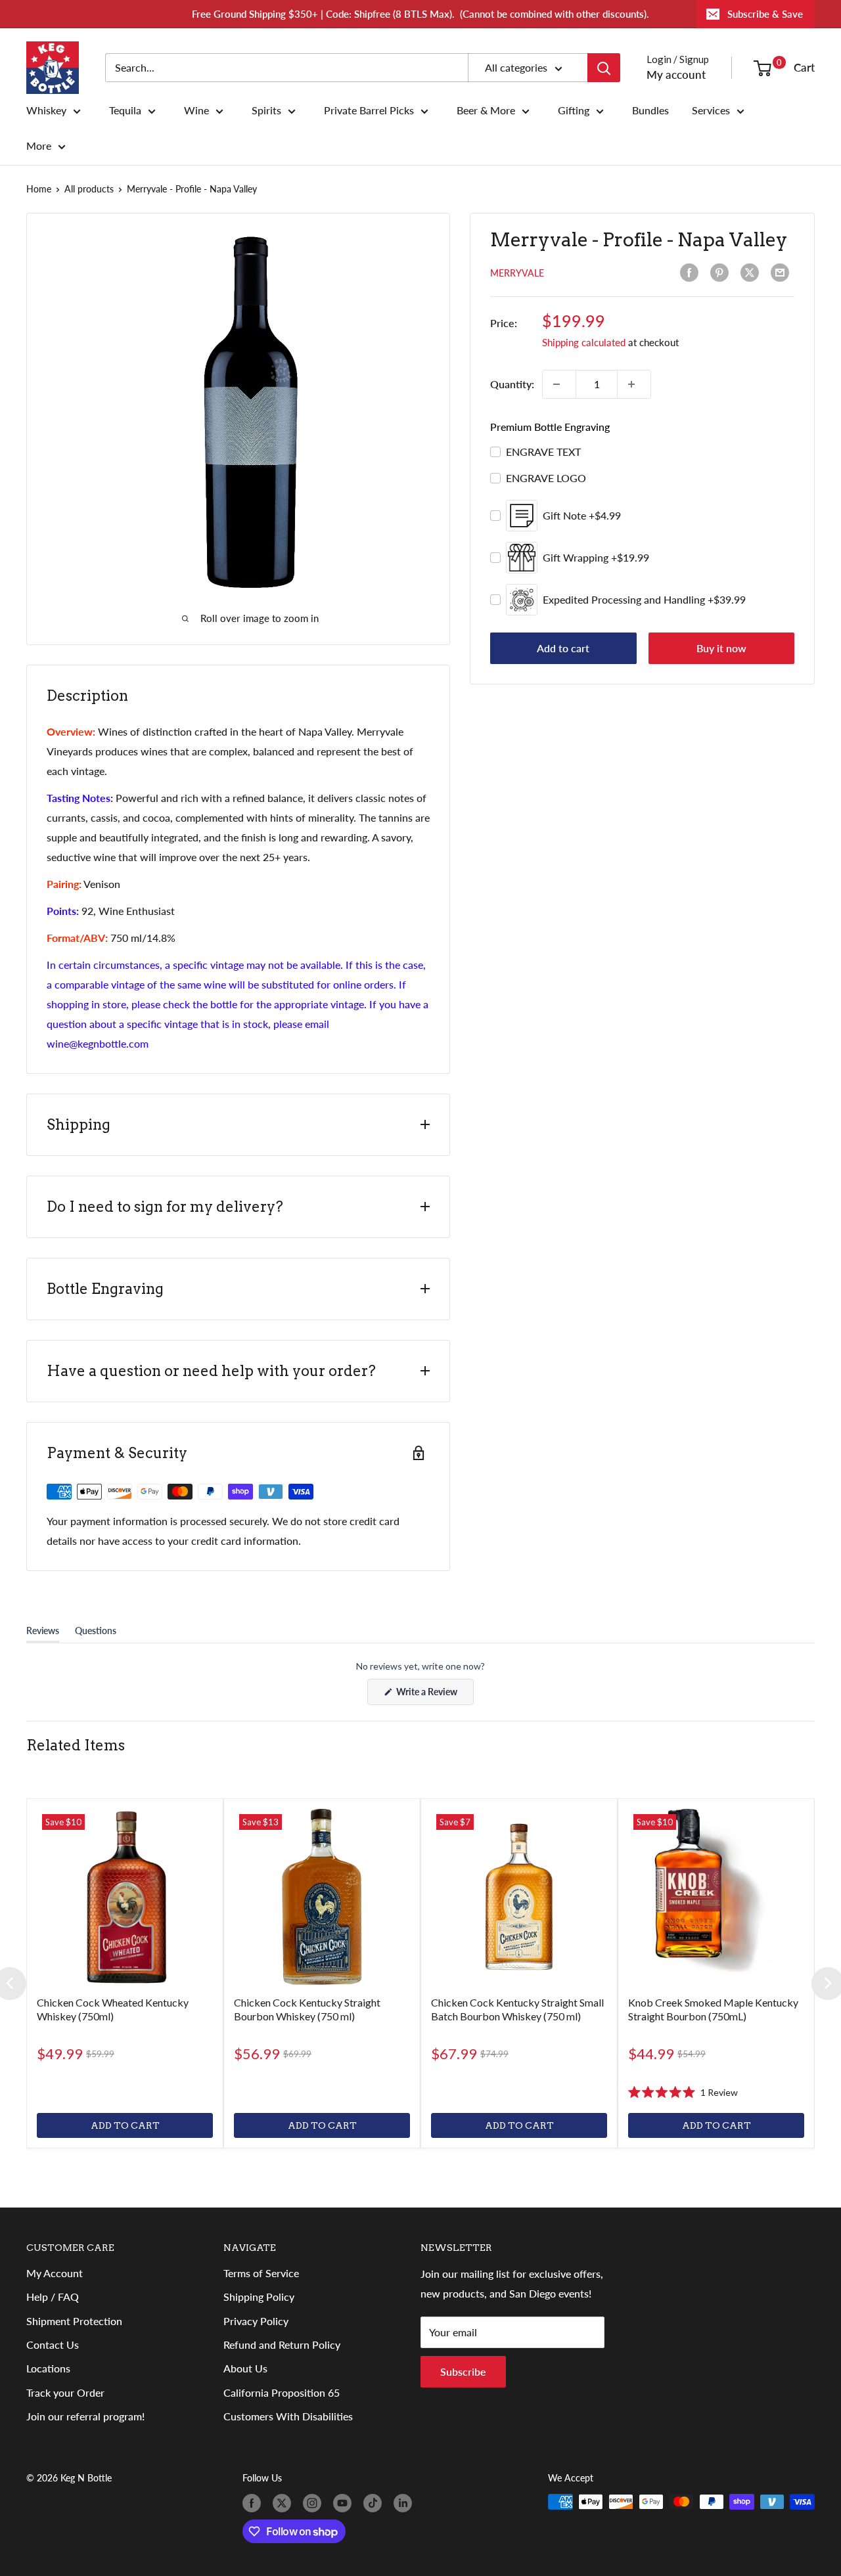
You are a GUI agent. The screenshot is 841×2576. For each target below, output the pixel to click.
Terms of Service (261, 2273)
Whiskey (46, 110)
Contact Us (53, 2344)
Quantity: (512, 384)
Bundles (650, 110)
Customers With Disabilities (288, 2416)
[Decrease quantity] (559, 384)
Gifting (574, 110)
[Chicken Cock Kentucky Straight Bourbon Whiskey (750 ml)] (322, 1897)
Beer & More (486, 110)
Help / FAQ (53, 2297)
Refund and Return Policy (282, 2344)
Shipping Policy (259, 2297)
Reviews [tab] (43, 1633)
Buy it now (721, 648)
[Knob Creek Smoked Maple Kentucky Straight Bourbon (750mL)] (716, 1897)
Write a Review (434, 1695)
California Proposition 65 (282, 2392)
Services (711, 110)
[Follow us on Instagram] (315, 2503)
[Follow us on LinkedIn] (405, 2503)
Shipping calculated (584, 342)
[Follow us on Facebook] (254, 2503)
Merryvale (517, 273)
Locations (48, 2368)
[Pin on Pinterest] (722, 273)
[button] (683, 2092)
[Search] (604, 68)
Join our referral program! (85, 2416)
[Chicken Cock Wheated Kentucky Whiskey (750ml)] (125, 1897)
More (39, 146)
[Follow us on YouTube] (345, 2503)
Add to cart (563, 648)
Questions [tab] (96, 1633)
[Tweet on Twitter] (752, 273)
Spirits (266, 110)
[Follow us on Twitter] (284, 2503)
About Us (245, 2368)
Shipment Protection (74, 2321)
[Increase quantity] (634, 384)
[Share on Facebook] (692, 273)
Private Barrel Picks (369, 110)
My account (676, 75)
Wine (196, 110)
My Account (55, 2273)
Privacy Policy (256, 2321)
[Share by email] (783, 273)
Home (39, 189)
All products (89, 189)
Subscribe (463, 2371)
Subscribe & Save (765, 14)
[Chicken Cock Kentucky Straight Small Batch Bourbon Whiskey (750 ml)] (519, 1897)
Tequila (125, 110)
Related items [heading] (76, 1745)
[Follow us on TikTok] (375, 2503)
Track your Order (65, 2392)
